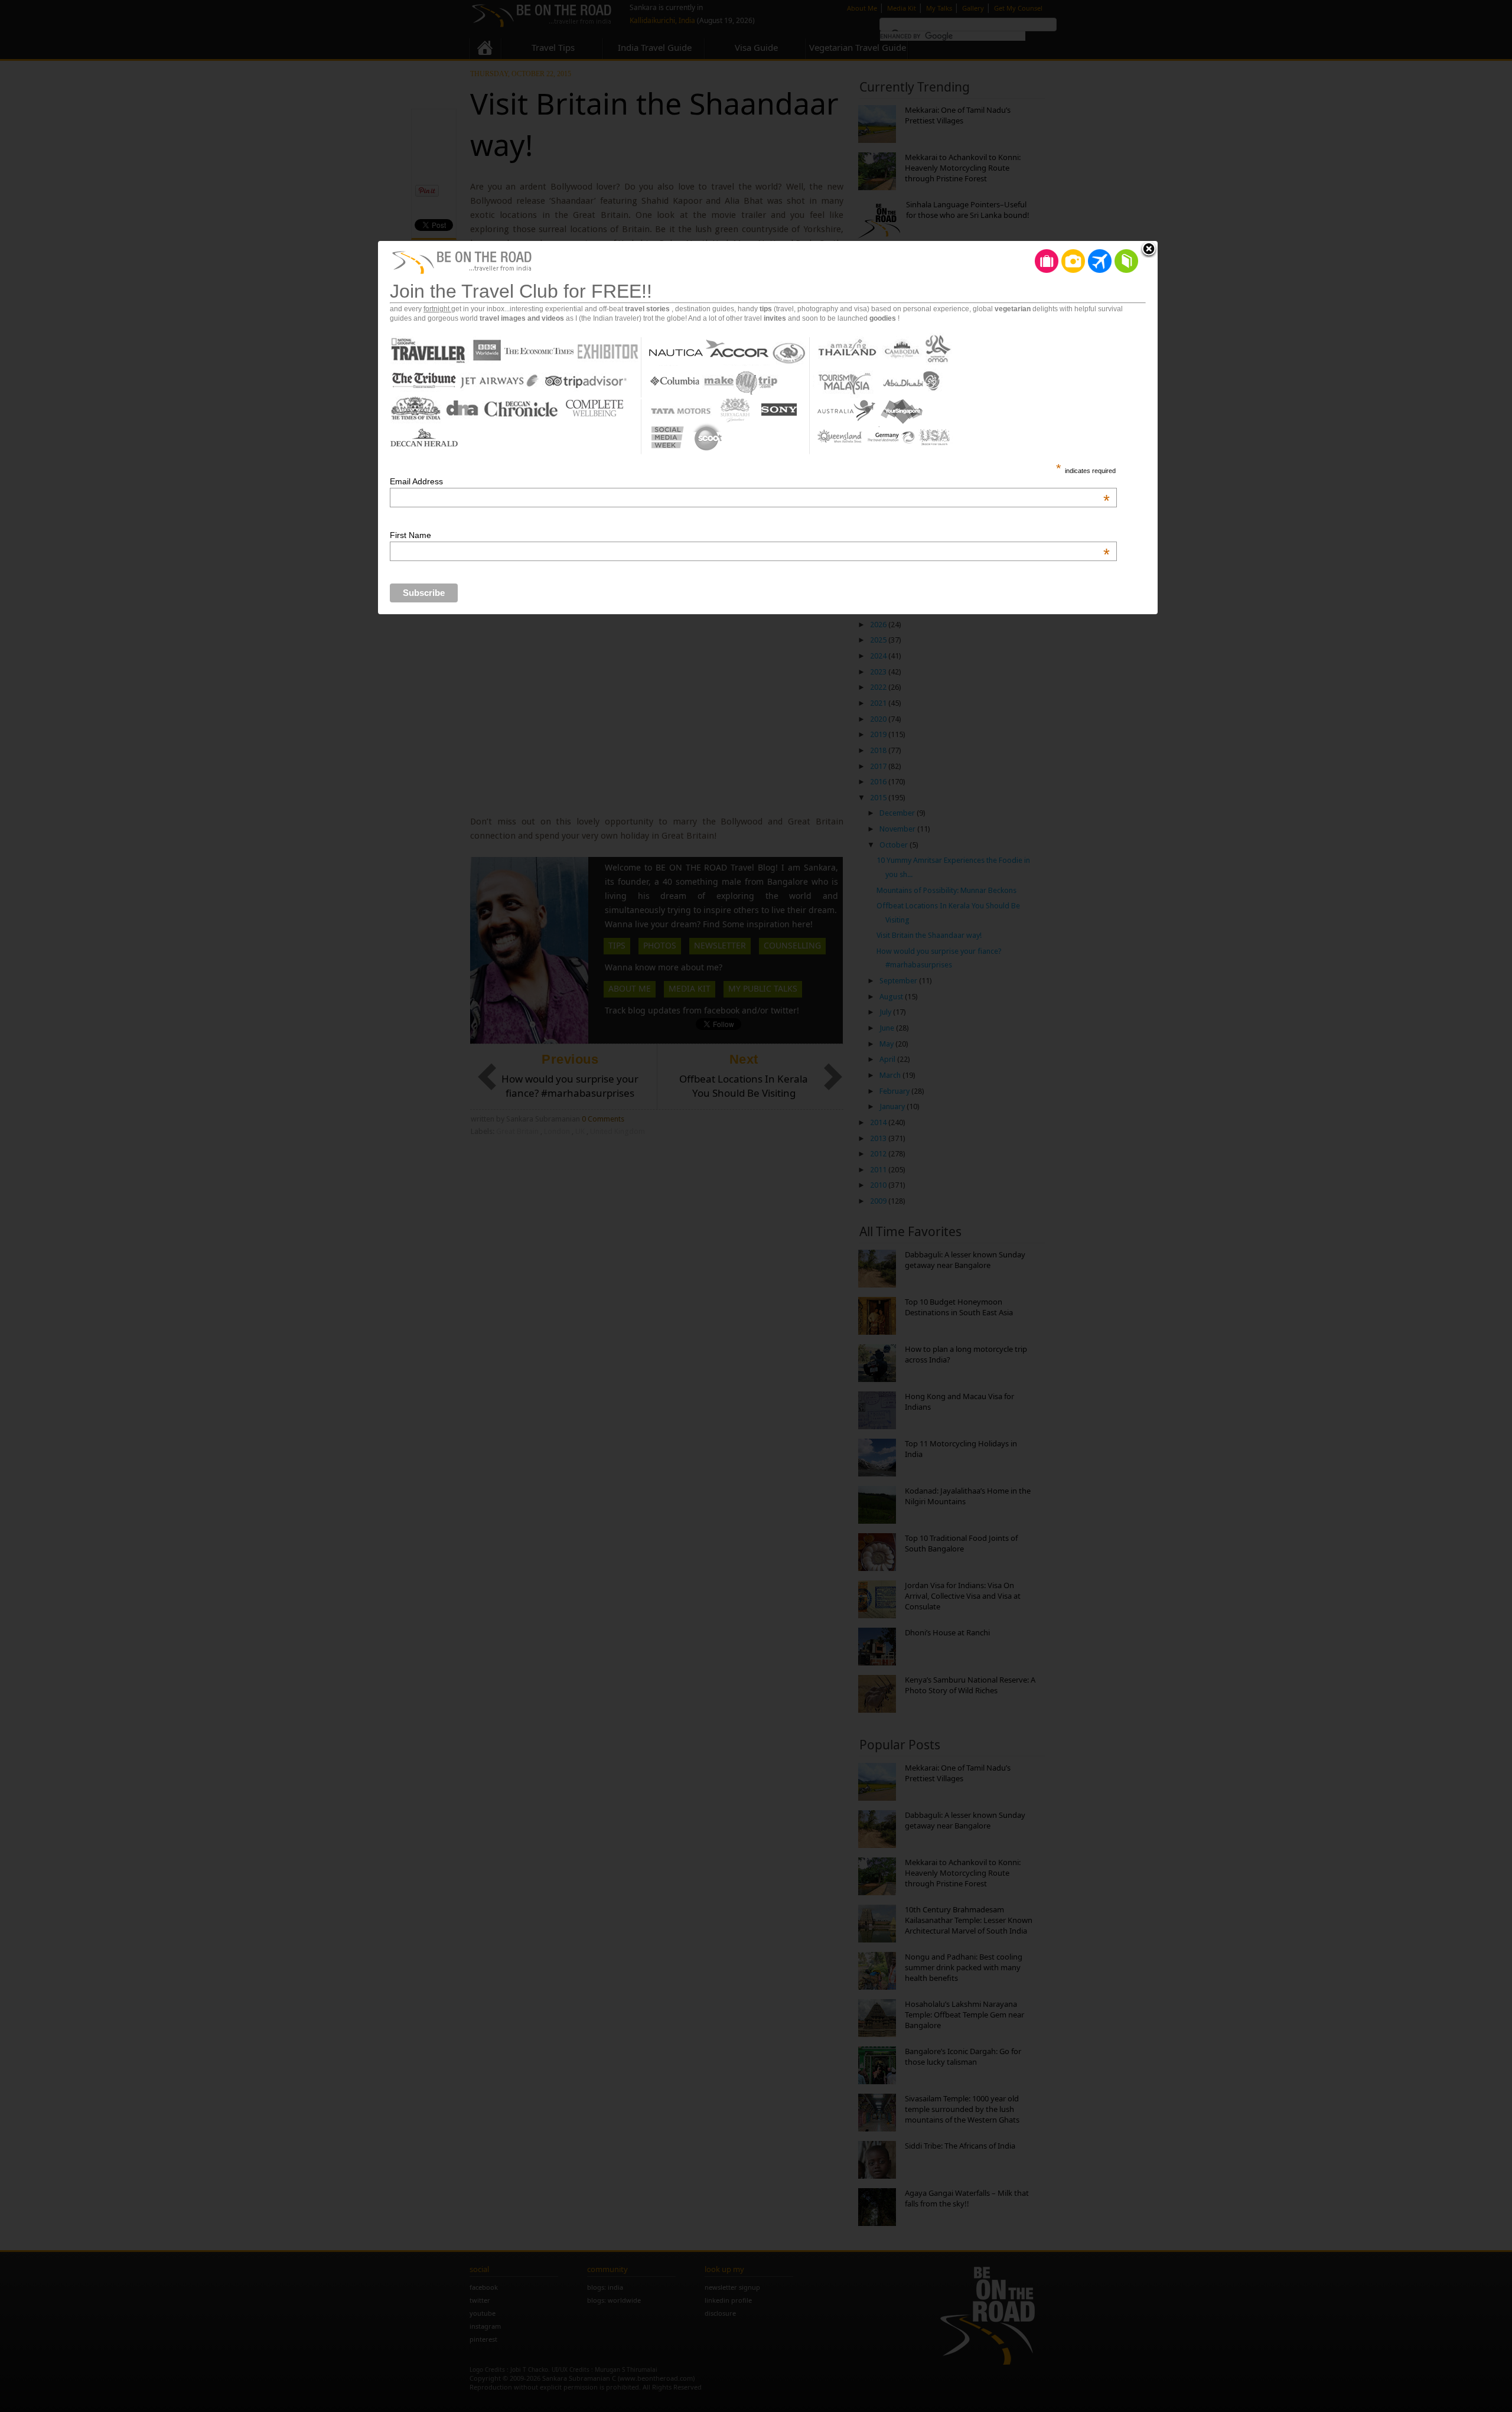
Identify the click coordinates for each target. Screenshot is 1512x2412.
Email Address (750, 481)
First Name (750, 535)
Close (1149, 250)
